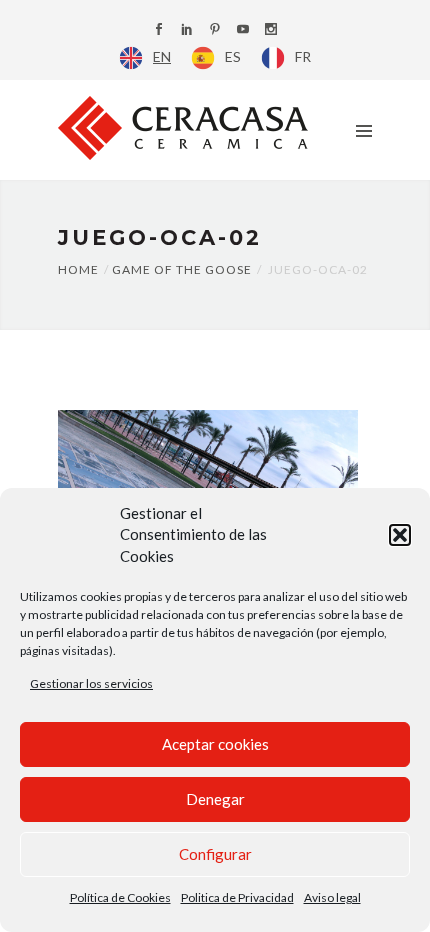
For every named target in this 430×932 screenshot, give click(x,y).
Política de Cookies (120, 897)
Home (78, 269)
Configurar (215, 854)
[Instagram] (271, 30)
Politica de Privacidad (237, 897)
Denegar (215, 799)
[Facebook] (159, 30)
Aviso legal (332, 897)
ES (233, 56)
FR (303, 56)
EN (162, 56)
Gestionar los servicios (91, 683)
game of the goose (182, 269)
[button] (400, 535)
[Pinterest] (215, 30)
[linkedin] (187, 30)
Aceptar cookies (215, 744)
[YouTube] (243, 30)
